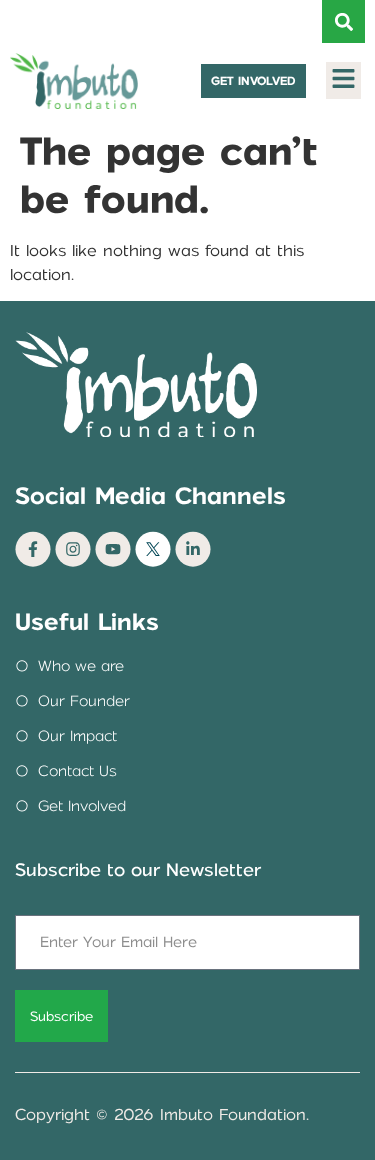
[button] (343, 21)
